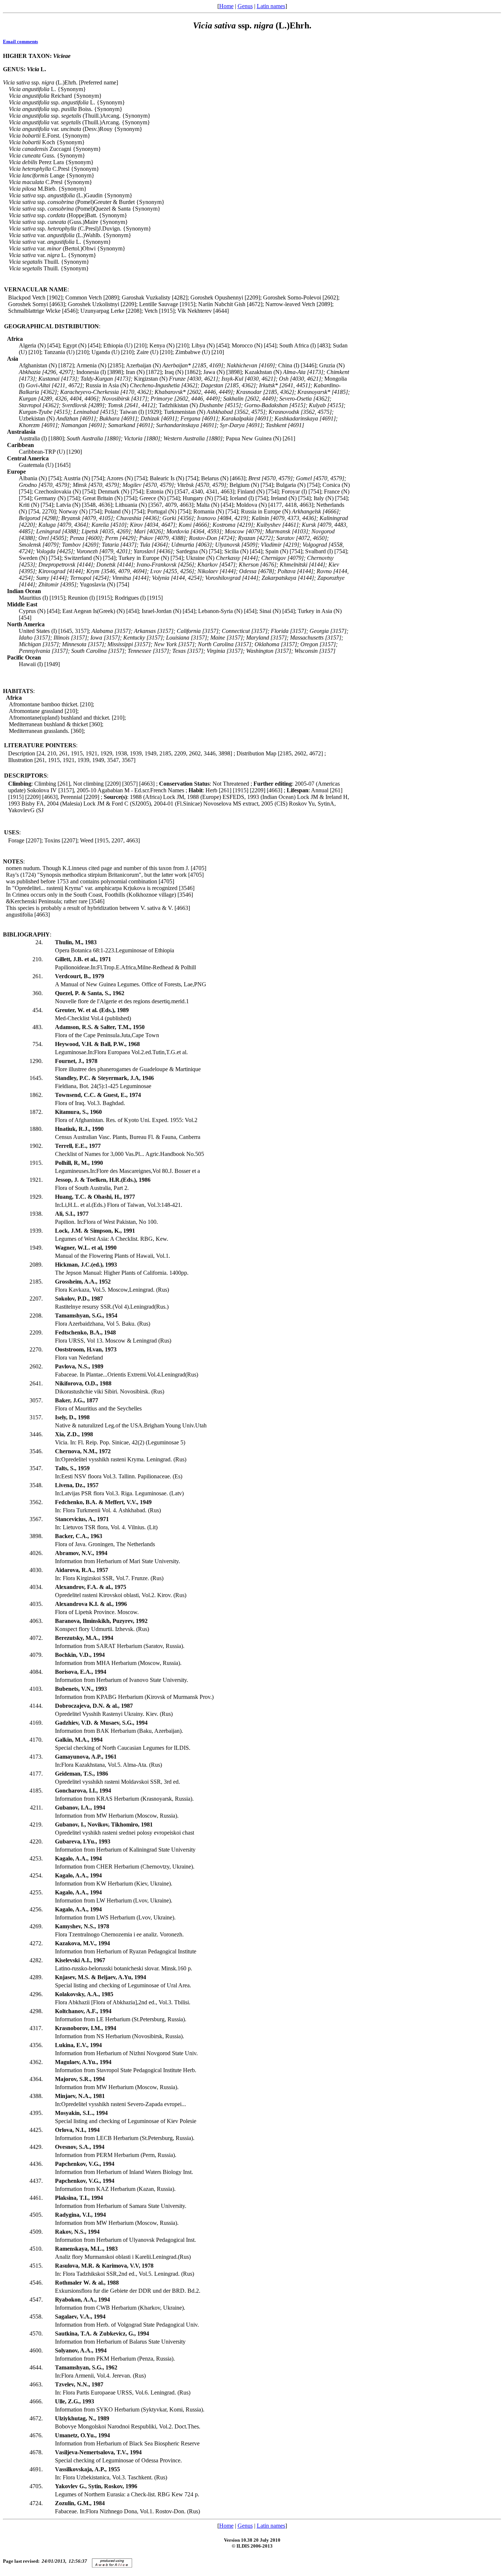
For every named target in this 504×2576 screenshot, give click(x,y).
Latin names (271, 6)
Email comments (20, 41)
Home (226, 6)
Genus (245, 6)
